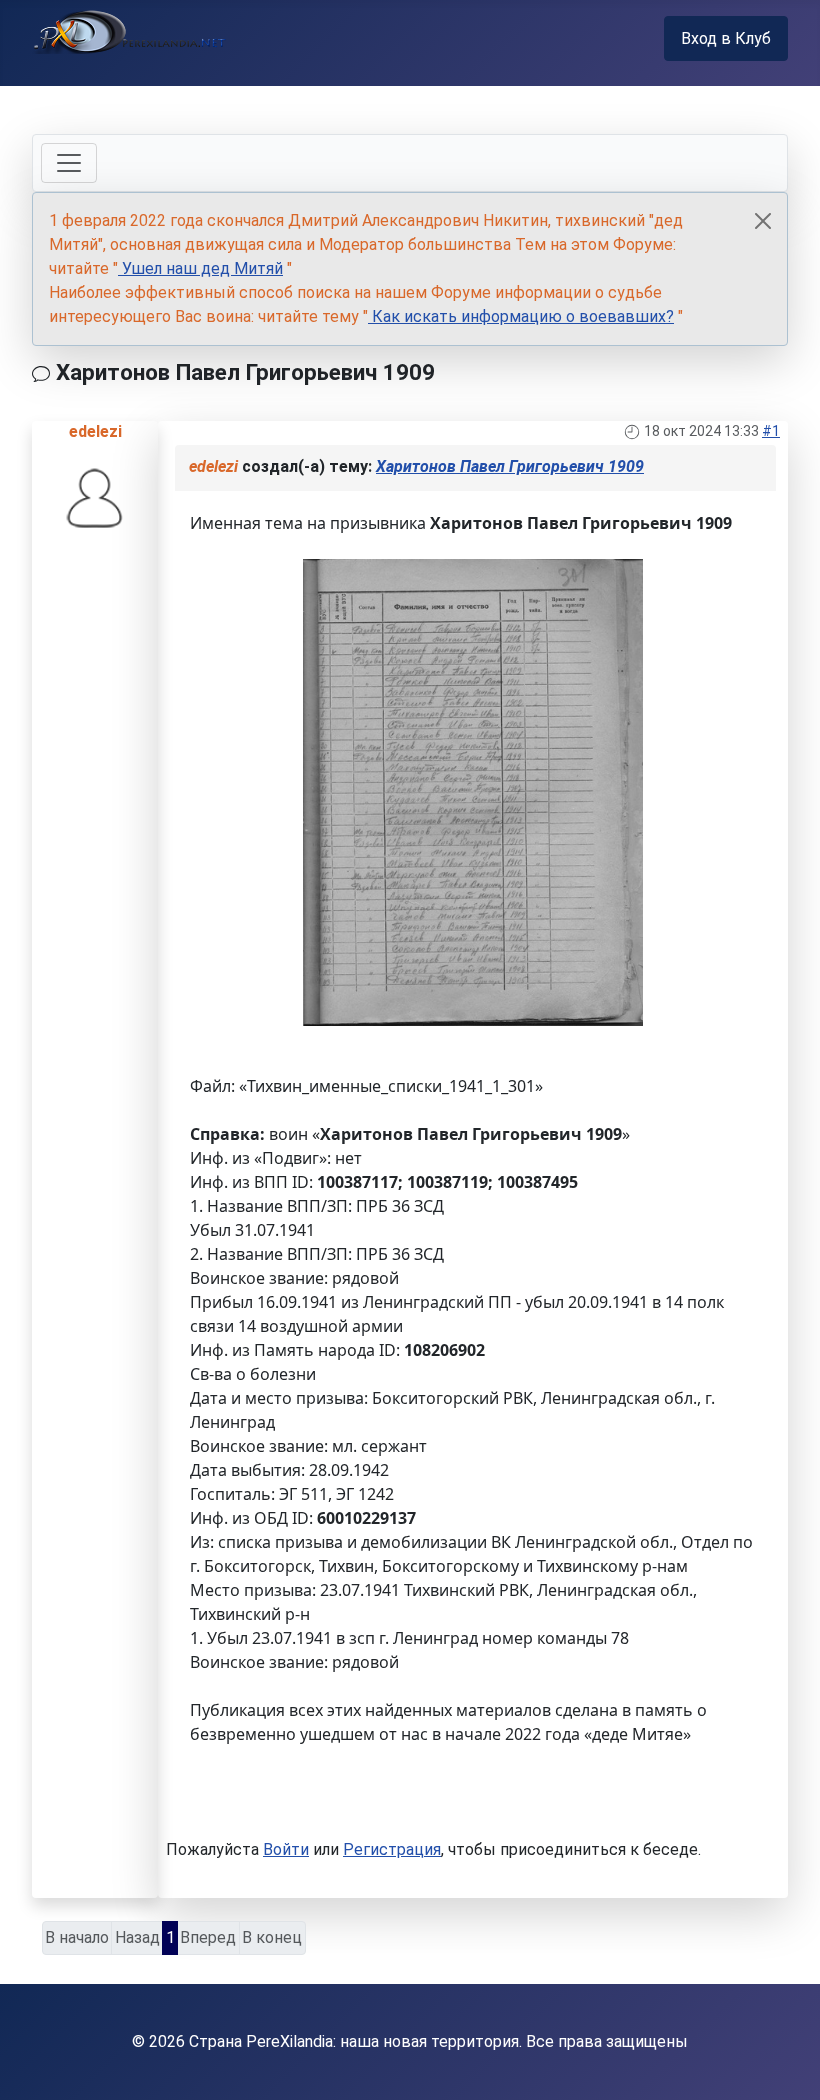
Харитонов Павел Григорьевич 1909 (510, 466)
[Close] (763, 221)
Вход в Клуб (726, 38)
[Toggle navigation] (69, 163)
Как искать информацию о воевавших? (521, 316)
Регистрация (392, 1849)
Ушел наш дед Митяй (200, 268)
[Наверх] (785, 2063)
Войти (286, 1849)
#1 (771, 431)
